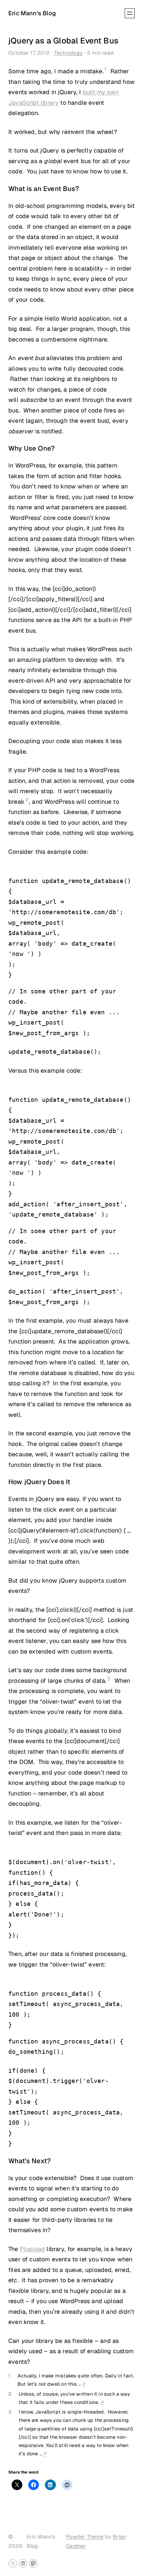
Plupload (32, 2249)
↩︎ (84, 2384)
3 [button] (109, 1679)
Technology (68, 53)
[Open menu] (130, 13)
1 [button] (105, 69)
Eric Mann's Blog (32, 13)
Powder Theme (85, 2537)
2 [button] (27, 800)
